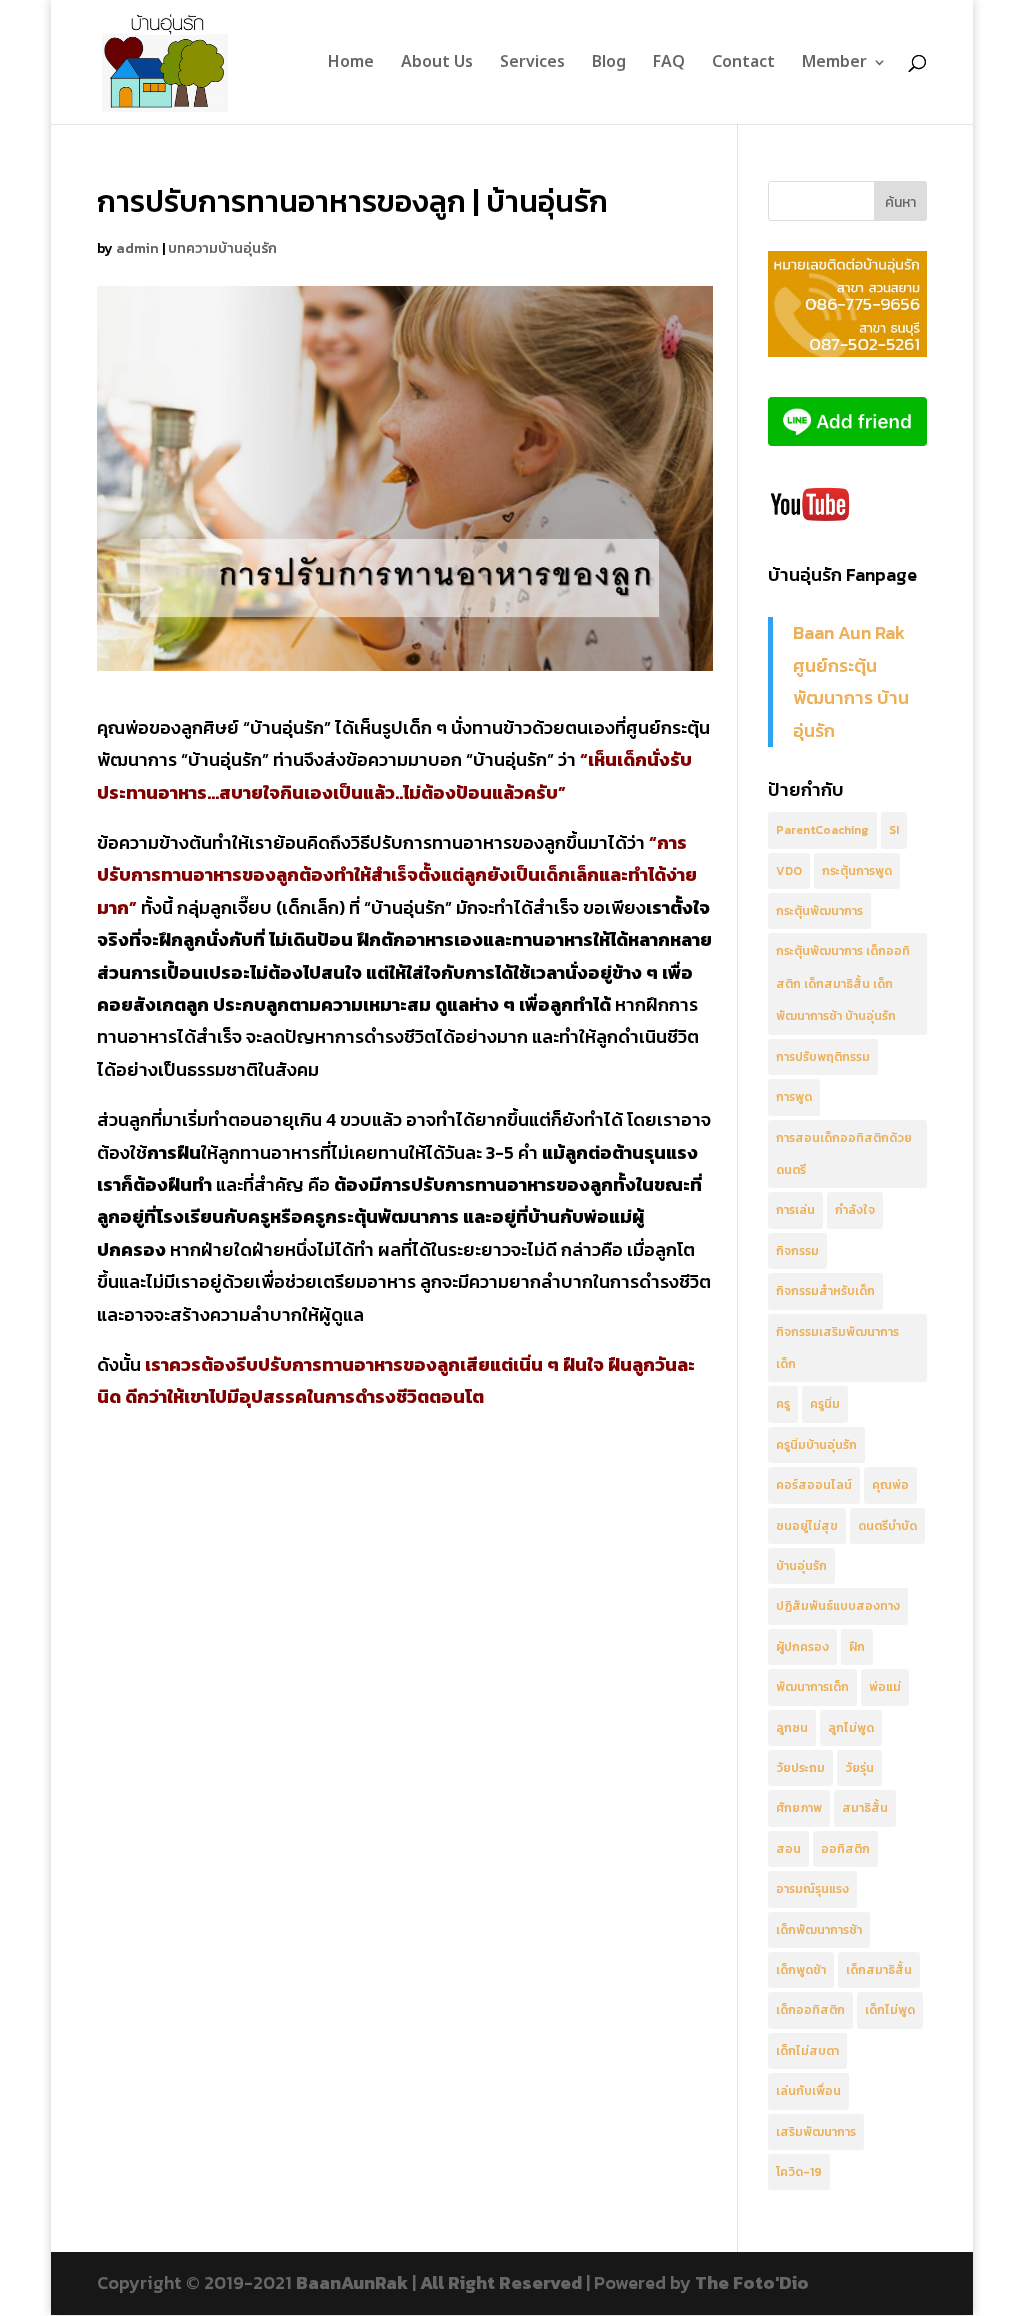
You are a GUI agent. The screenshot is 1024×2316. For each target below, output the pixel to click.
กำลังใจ (855, 1210)
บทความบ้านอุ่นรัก (222, 248)
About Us (437, 64)
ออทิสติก (845, 1849)
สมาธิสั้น (865, 1808)
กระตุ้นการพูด (857, 871)
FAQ (669, 64)
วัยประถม (800, 1768)
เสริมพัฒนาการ (816, 2132)
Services (532, 64)
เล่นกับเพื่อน (808, 2091)
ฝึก (857, 1647)
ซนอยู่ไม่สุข (807, 1526)
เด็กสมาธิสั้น (879, 1970)
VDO (789, 871)
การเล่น (795, 1210)
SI (894, 830)
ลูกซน (792, 1728)
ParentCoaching (822, 830)
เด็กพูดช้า (801, 1970)
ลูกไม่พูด (851, 1728)
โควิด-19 (799, 2172)
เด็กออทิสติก (810, 2010)
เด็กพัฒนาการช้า (819, 1930)
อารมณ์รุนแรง (812, 1889)
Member (834, 64)
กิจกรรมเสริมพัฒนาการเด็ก (837, 1348)
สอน (788, 1849)
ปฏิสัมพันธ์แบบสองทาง (838, 1606)
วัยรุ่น (859, 1768)
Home (351, 64)
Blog (609, 64)
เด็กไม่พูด (890, 2010)
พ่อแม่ (885, 1687)
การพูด (794, 1097)
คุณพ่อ (890, 1485)
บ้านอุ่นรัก (801, 1566)
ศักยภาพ (799, 1808)
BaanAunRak (352, 2282)
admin (137, 248)
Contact (743, 64)
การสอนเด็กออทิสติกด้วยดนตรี (844, 1154)
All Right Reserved (501, 2282)
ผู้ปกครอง (802, 1647)
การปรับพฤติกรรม (823, 1057)
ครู (783, 1404)
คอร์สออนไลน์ (814, 1485)
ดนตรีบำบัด (887, 1526)
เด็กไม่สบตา (807, 2051)
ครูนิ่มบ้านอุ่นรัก (816, 1445)
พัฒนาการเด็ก (812, 1687)
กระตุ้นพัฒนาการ (819, 911)
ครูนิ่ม (825, 1404)
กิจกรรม (797, 1251)
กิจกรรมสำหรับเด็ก (825, 1291)
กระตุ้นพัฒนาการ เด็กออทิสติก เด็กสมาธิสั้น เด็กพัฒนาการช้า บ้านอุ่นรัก (843, 983)
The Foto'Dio (752, 2282)
